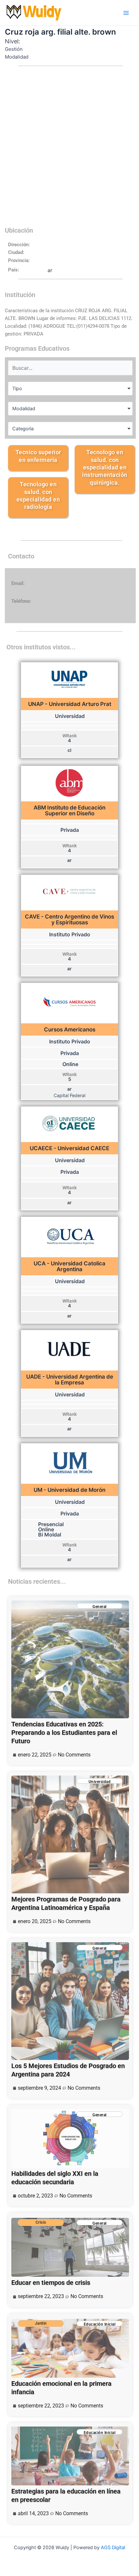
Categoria (23, 429)
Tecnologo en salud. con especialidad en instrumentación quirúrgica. (105, 467)
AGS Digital (113, 2548)
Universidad (100, 1782)
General (100, 1607)
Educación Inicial (100, 2324)
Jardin (41, 2323)
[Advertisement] (69, 150)
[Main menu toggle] (126, 13)
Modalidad (24, 409)
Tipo (17, 389)
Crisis (41, 2222)
